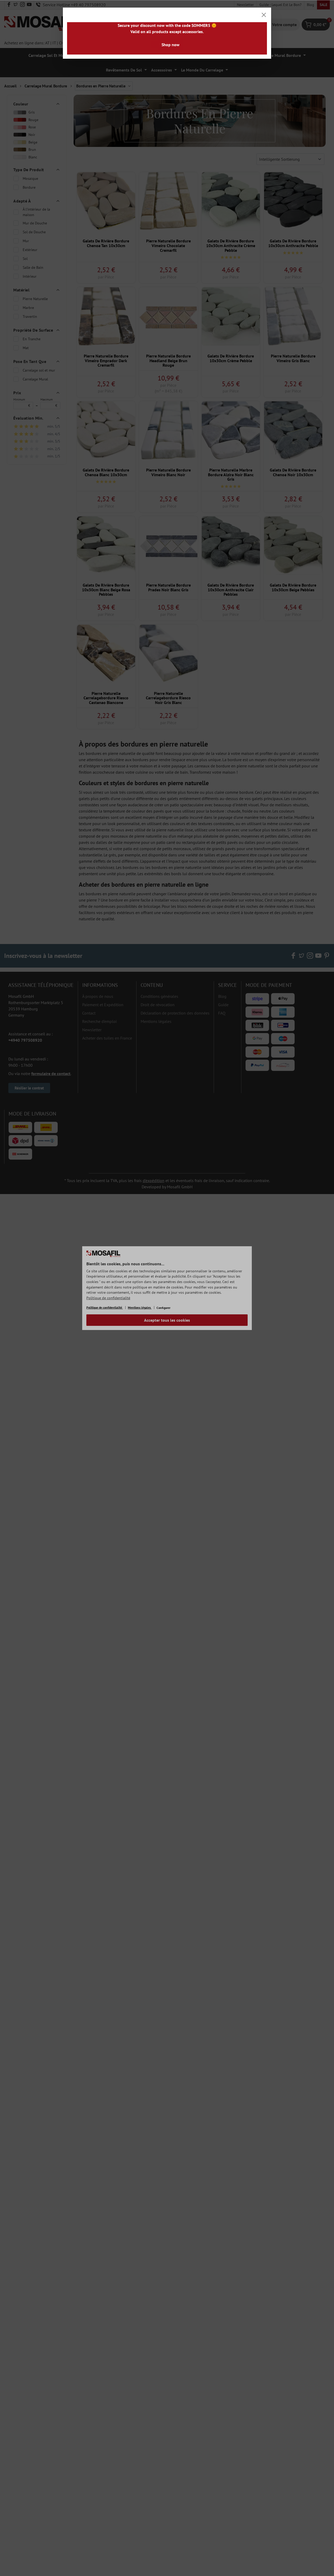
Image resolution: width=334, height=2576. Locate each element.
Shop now (171, 45)
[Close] (264, 15)
